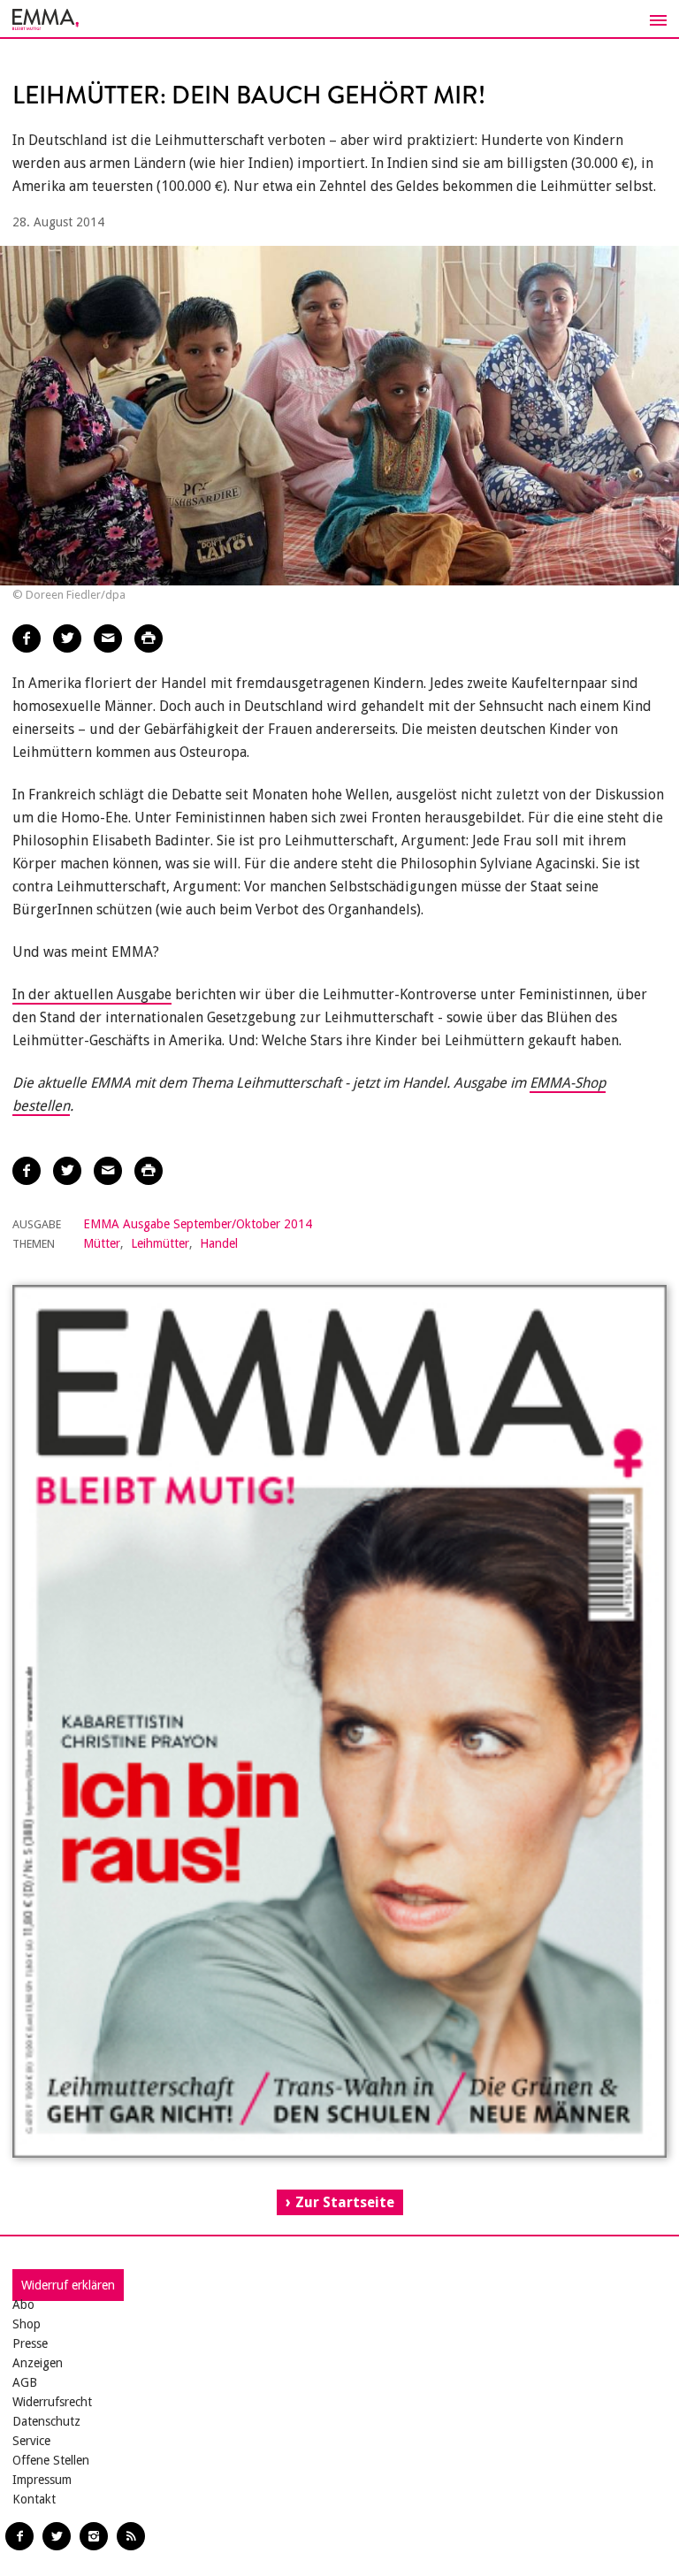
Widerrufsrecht (52, 2402)
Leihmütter (160, 1243)
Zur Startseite (345, 2202)
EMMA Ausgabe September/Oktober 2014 (198, 1224)
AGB (25, 2382)
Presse (30, 2343)
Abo (23, 2305)
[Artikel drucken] (149, 638)
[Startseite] (339, 19)
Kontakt (34, 2499)
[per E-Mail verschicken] (108, 638)
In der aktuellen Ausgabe (92, 994)
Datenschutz (46, 2421)
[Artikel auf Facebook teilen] (27, 638)
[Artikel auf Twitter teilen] (67, 638)
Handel (219, 1243)
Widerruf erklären (68, 2285)
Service (31, 2441)
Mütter (102, 1243)
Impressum (42, 2480)
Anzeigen (38, 2363)
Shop (27, 2324)
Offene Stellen (51, 2460)
